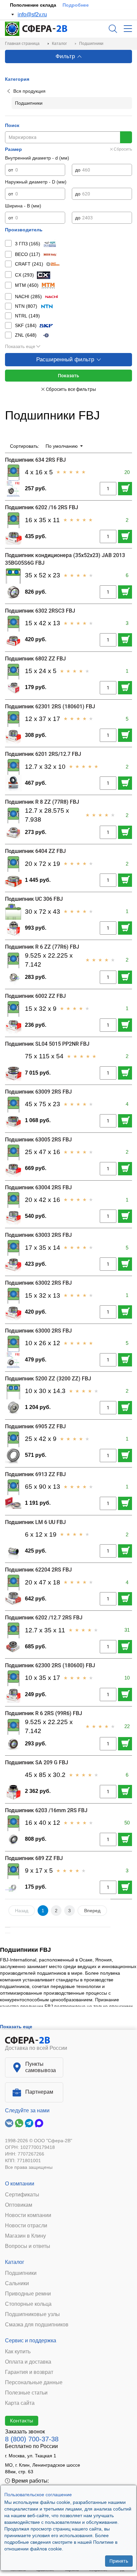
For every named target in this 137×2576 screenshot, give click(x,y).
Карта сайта (20, 2403)
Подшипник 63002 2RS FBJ (38, 1283)
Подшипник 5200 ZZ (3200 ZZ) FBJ (48, 1379)
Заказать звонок (25, 2432)
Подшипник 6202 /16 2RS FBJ (42, 507)
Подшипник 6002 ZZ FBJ (35, 996)
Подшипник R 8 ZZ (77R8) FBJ (42, 802)
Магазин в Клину (25, 2236)
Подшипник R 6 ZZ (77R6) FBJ (42, 947)
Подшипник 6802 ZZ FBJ (35, 659)
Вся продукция (29, 91)
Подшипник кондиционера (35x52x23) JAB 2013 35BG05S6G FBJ (65, 559)
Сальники (17, 2283)
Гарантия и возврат (29, 2372)
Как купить (18, 2352)
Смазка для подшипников (37, 2325)
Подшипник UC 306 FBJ (34, 899)
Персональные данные (34, 2383)
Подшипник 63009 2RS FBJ (38, 1092)
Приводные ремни (28, 2294)
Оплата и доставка (28, 2362)
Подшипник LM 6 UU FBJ (35, 1522)
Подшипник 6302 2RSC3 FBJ (40, 611)
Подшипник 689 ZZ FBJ (34, 1858)
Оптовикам (19, 2205)
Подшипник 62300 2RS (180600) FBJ (50, 1665)
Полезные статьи (26, 2393)
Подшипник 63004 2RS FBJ (38, 1187)
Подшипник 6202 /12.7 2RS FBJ (44, 1618)
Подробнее (76, 5)
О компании (20, 2184)
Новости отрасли (26, 2226)
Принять (119, 2561)
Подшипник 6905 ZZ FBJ (35, 1426)
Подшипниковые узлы (32, 2314)
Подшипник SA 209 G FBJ (37, 1762)
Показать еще (20, 346)
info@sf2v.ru (32, 14)
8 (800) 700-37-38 (32, 2439)
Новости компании (28, 2215)
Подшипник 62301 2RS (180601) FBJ (50, 706)
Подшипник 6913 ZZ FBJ (35, 1474)
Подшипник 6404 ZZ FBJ (35, 851)
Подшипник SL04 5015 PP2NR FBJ (47, 1044)
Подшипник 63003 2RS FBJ (38, 1235)
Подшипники (21, 2273)
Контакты (22, 2420)
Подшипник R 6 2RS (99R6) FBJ (44, 1713)
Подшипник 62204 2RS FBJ (38, 1570)
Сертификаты (22, 2195)
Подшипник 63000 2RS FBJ (38, 1331)
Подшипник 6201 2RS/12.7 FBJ (43, 754)
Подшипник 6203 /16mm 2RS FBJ (46, 1810)
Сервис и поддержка (31, 2341)
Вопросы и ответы (28, 2246)
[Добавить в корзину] (125, 489)
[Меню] (128, 29)
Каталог (15, 2262)
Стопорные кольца (28, 2304)
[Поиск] (113, 29)
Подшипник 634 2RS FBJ (35, 460)
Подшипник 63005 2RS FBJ (38, 1140)
